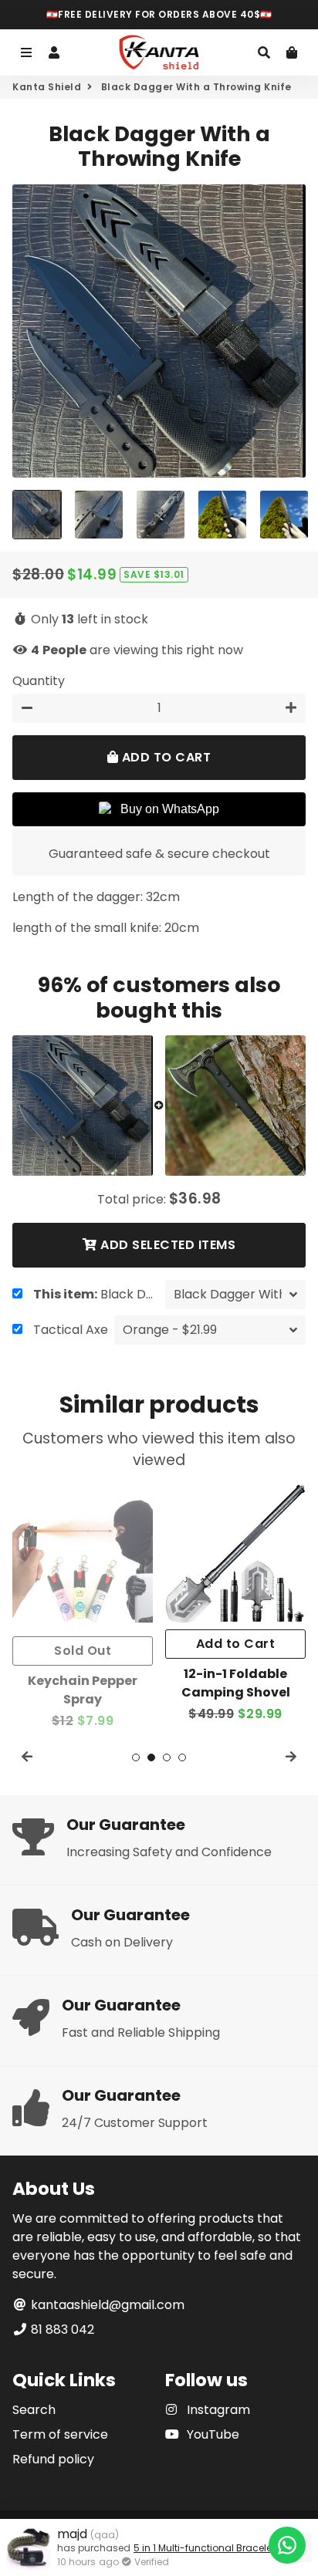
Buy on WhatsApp (170, 809)
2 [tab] (151, 1757)
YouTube (211, 2434)
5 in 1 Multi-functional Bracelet (204, 2548)
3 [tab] (167, 1757)
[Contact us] (287, 2545)
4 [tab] (182, 1757)
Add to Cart (236, 1644)
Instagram (217, 2410)
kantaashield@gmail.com (106, 2305)
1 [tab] (136, 1757)
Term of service (60, 2434)
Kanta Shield (47, 87)
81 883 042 (61, 2330)
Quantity (39, 681)
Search (34, 2410)
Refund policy (53, 2459)
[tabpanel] (83, 1608)
